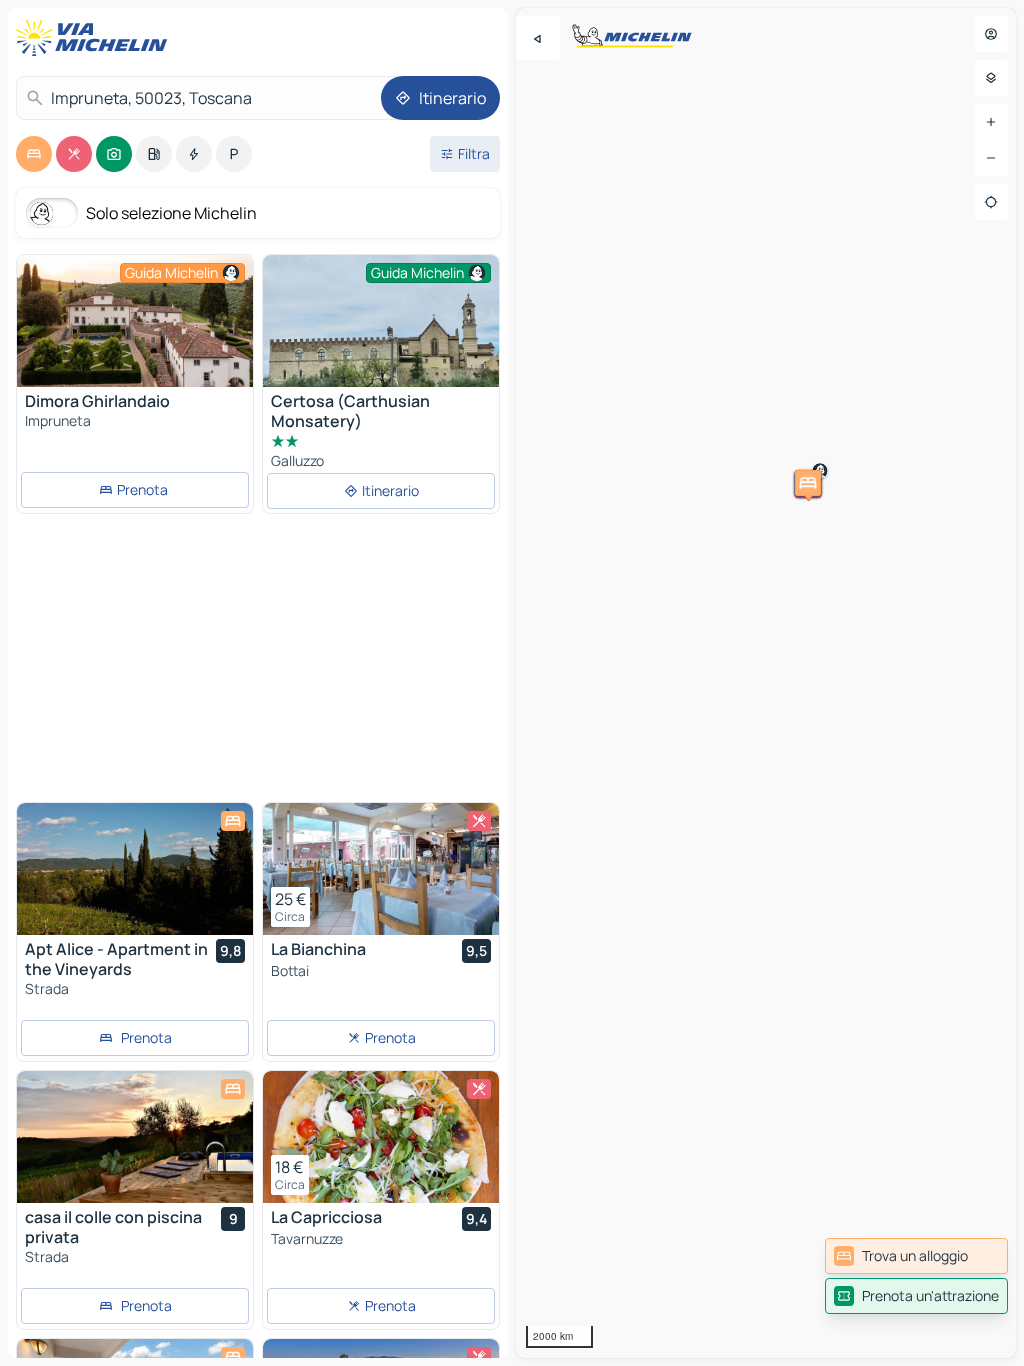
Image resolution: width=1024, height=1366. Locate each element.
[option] (34, 154)
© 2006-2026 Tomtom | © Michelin (866, 1347)
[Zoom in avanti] (991, 122)
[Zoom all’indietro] (991, 158)
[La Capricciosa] (381, 1137)
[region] (766, 683)
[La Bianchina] (381, 869)
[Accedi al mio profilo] (991, 34)
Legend (989, 1347)
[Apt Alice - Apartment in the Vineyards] (135, 869)
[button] (526, 529)
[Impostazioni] (991, 78)
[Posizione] (991, 202)
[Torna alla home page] (96, 38)
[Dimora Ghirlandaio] (135, 321)
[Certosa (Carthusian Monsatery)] (381, 336)
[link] (916, 1256)
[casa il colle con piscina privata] (135, 1137)
